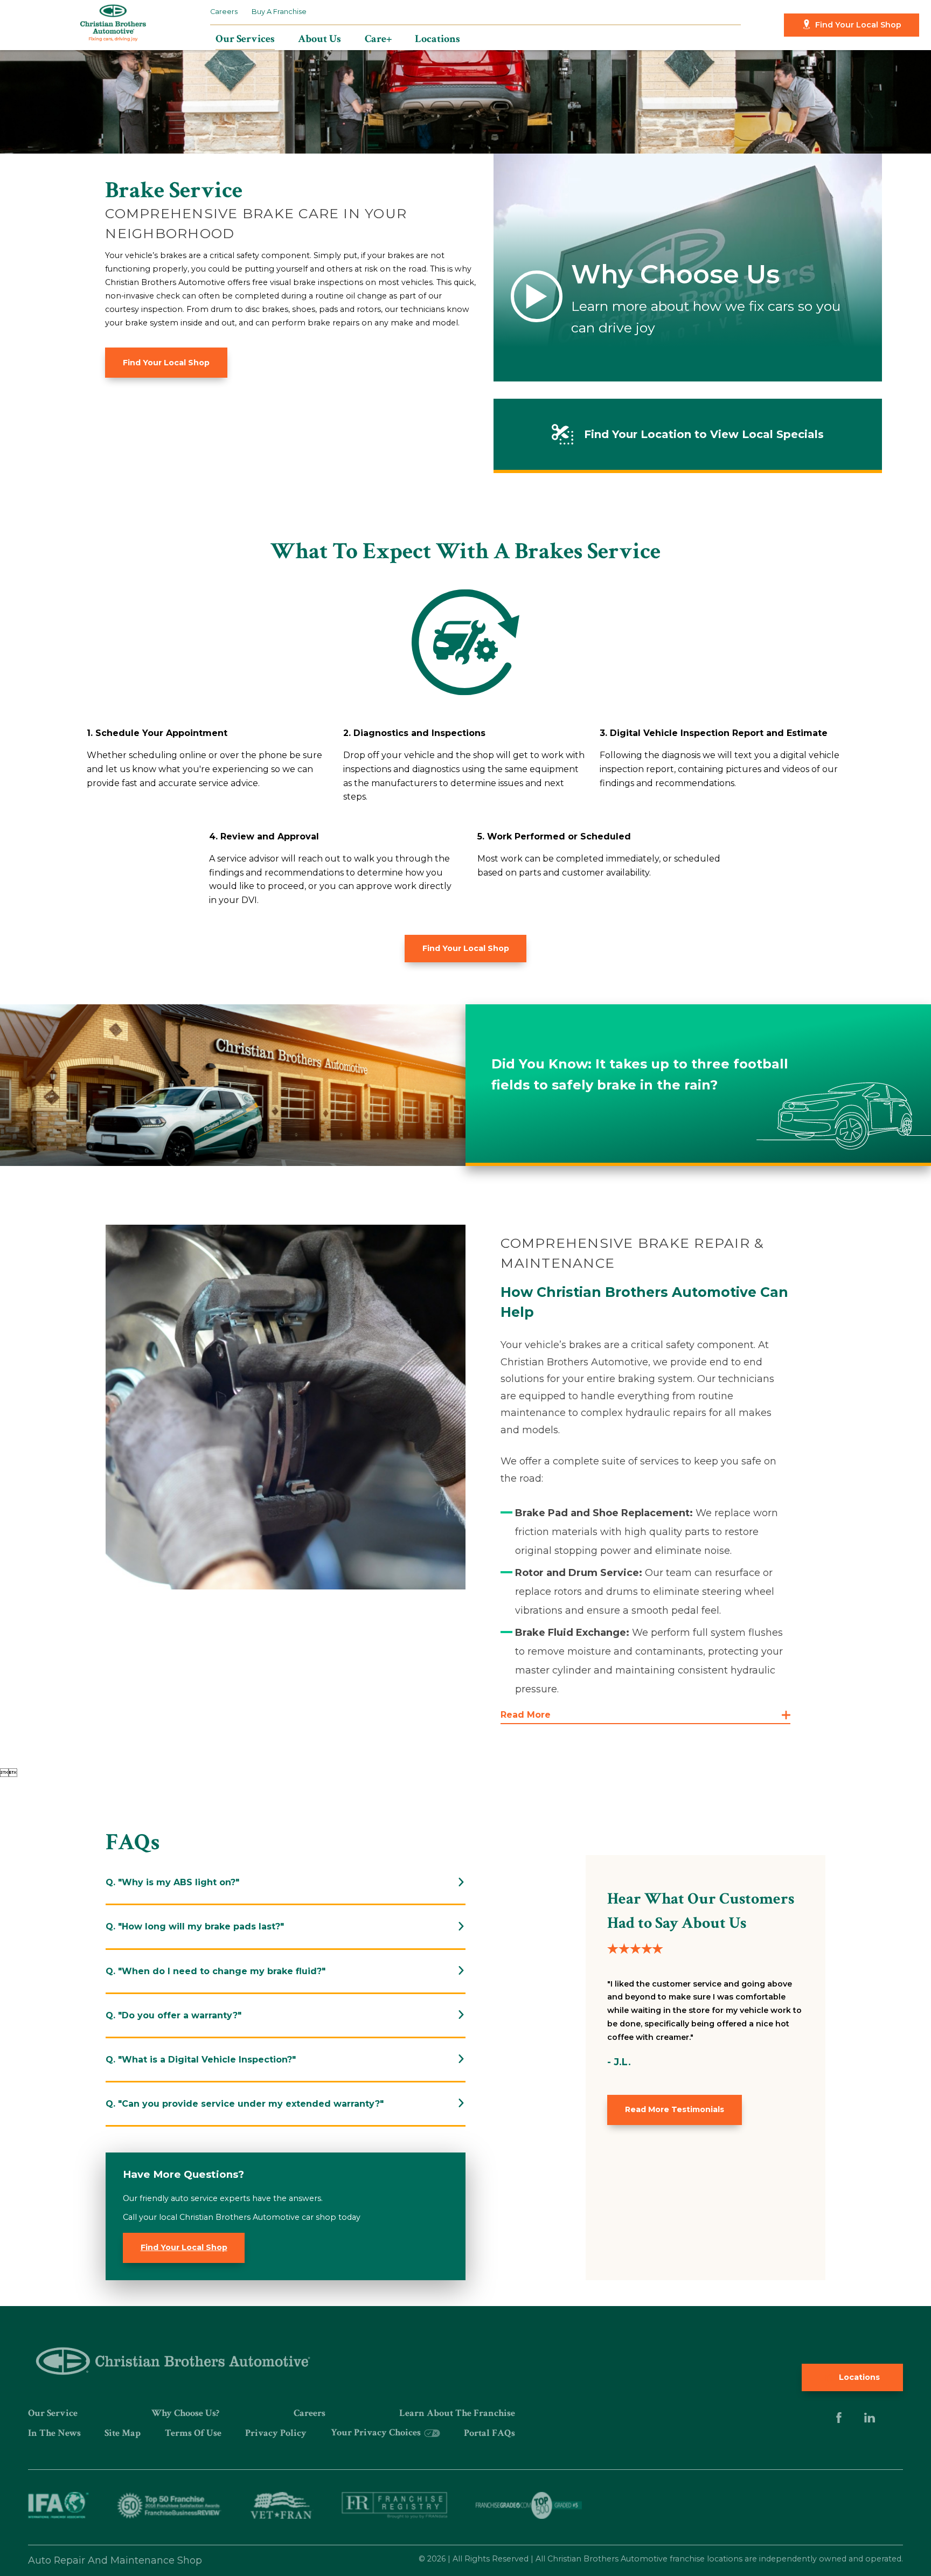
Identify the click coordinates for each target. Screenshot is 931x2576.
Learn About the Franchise (457, 2413)
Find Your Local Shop (858, 25)
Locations (858, 2377)
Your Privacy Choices (377, 2432)
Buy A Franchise (279, 12)
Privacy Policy (276, 2433)
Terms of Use (193, 2433)
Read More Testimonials (675, 2109)
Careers (224, 12)
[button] (645, 1715)
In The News (54, 2433)
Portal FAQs (489, 2433)
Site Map (123, 2433)
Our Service (53, 2413)
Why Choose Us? (185, 2413)
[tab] (286, 1882)
